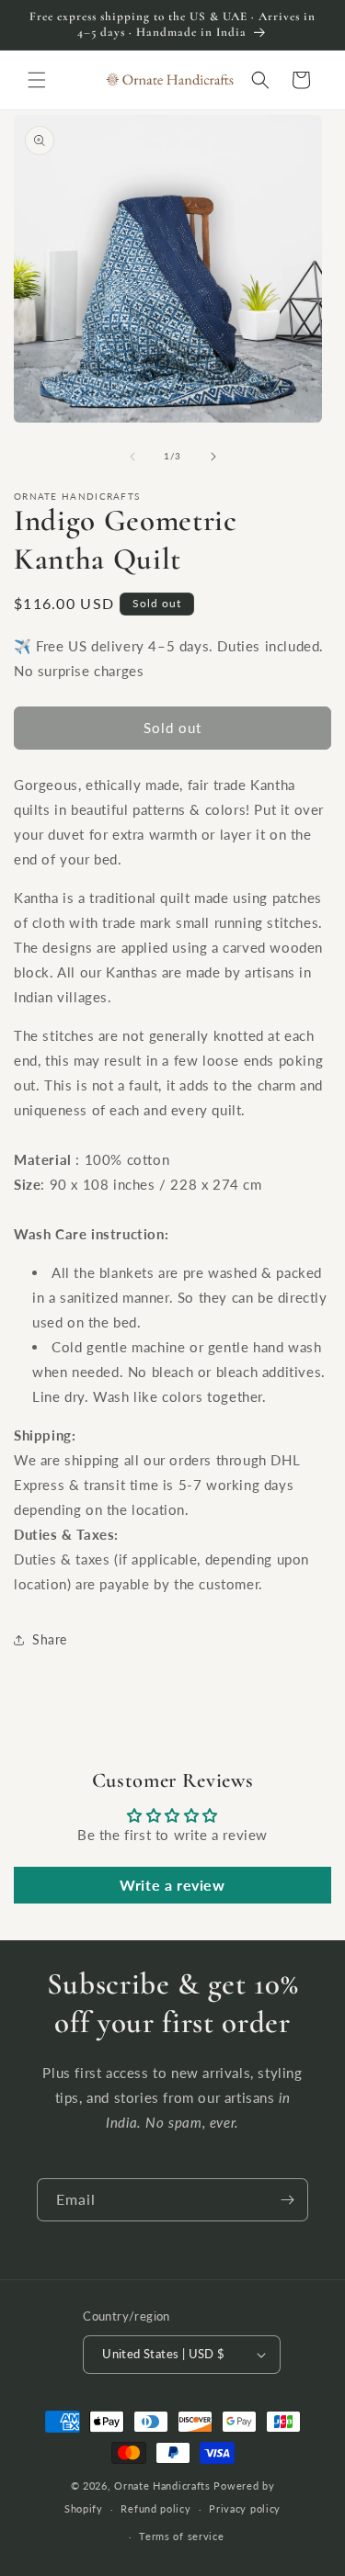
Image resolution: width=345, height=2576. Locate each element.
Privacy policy (245, 2508)
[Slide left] (132, 457)
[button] (37, 80)
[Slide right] (213, 457)
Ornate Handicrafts (162, 2486)
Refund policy (155, 2508)
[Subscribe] (287, 2200)
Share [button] (50, 1639)
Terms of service (181, 2536)
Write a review (172, 1885)
